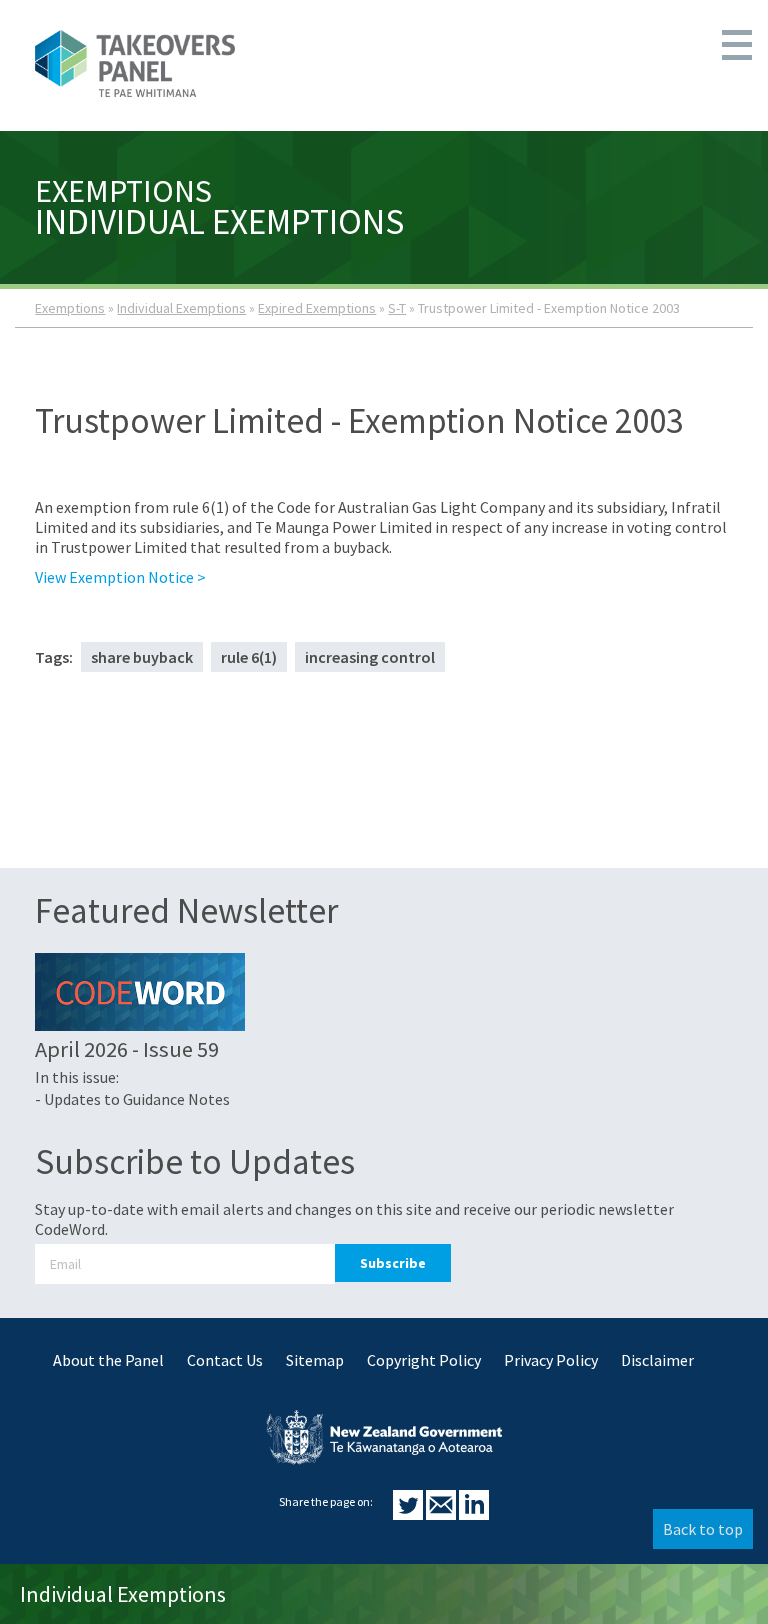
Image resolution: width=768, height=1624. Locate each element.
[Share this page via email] (442, 1514)
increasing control (370, 657)
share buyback (142, 657)
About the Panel (108, 1360)
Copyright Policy (424, 1360)
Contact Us (225, 1360)
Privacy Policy (551, 1360)
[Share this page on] (409, 1514)
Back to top (703, 1529)
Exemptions (70, 308)
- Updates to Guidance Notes (132, 1099)
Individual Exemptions (181, 308)
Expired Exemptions (317, 308)
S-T (397, 308)
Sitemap (315, 1360)
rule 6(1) (249, 657)
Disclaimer (657, 1360)
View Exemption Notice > (120, 577)
